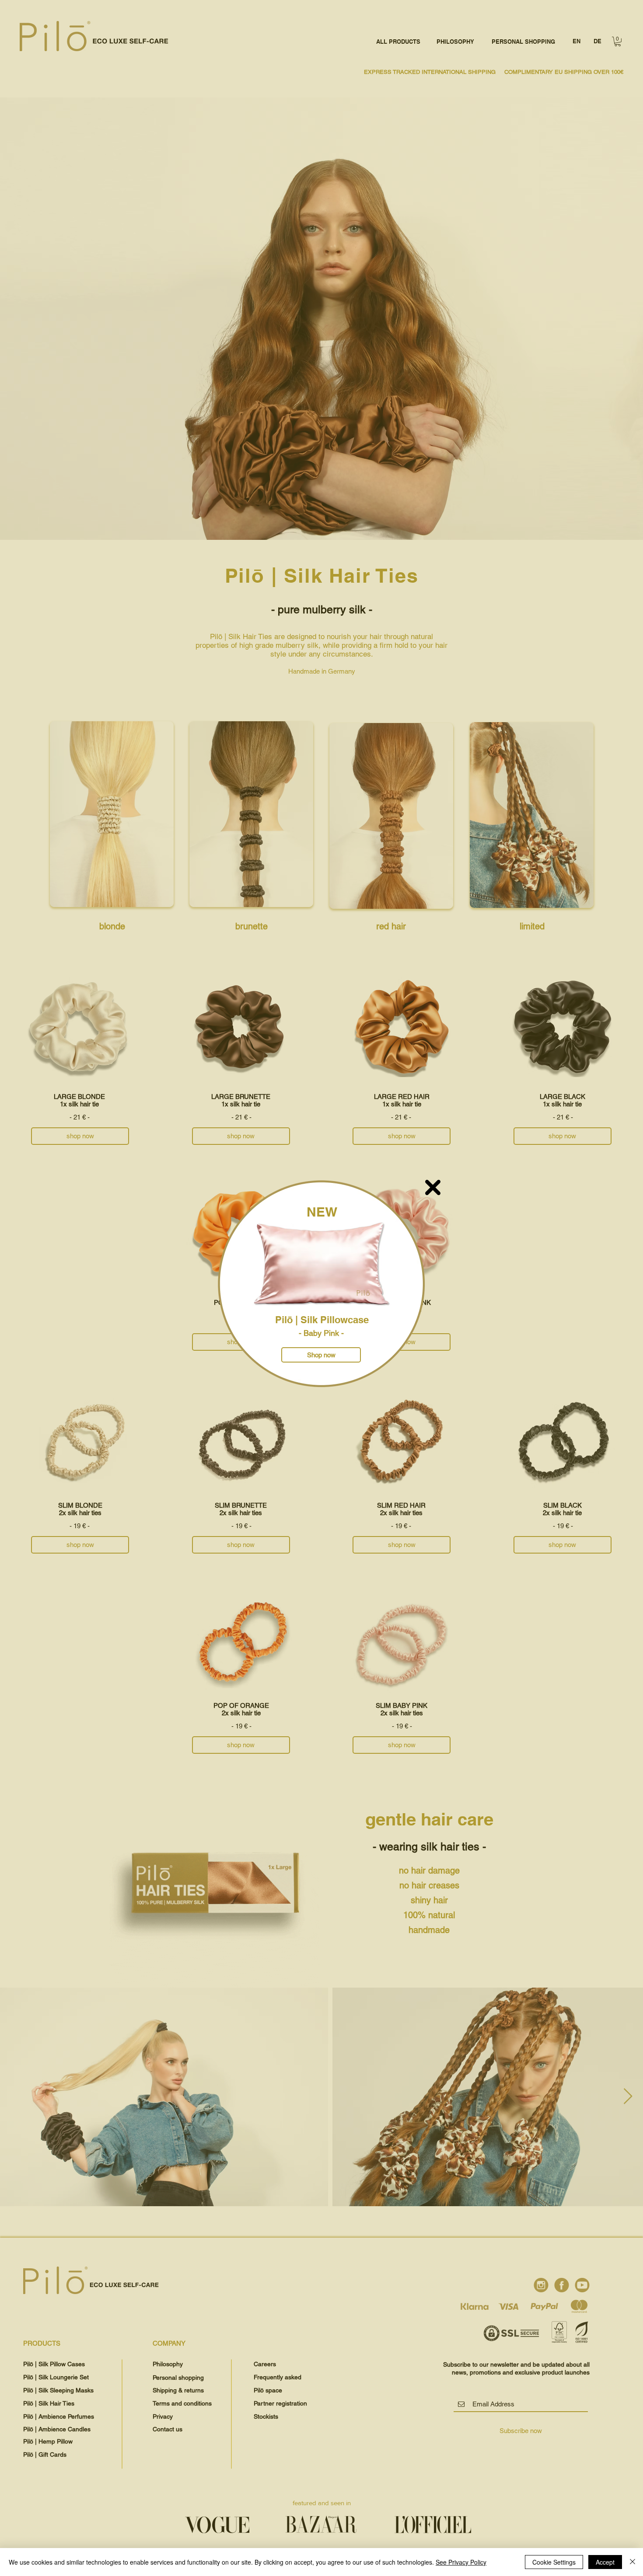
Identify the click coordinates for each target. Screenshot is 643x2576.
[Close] (633, 2562)
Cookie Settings (554, 2562)
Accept (605, 2562)
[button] (433, 1187)
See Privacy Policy (461, 2562)
